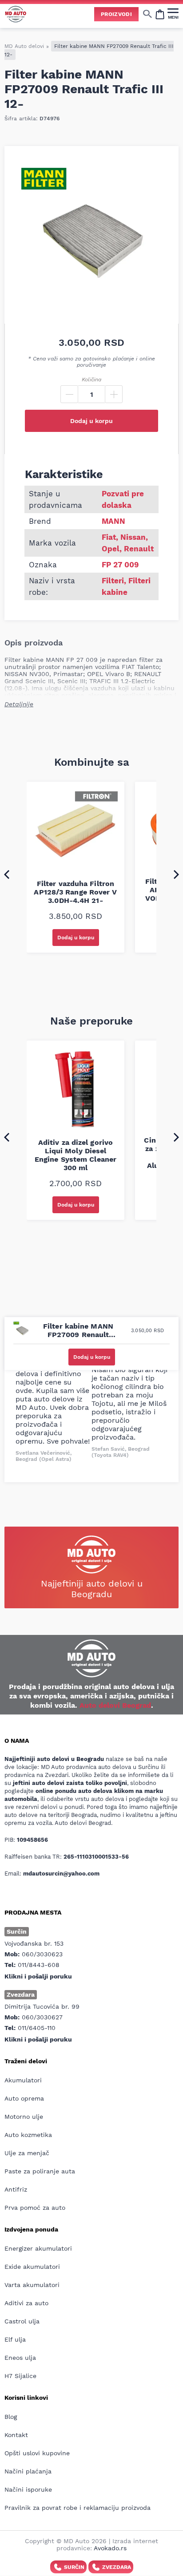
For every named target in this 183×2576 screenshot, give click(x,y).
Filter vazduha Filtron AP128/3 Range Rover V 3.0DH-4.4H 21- (75, 892)
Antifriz (16, 2189)
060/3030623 (42, 1954)
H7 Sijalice (20, 2376)
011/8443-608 (39, 1965)
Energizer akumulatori (38, 2248)
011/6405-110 (37, 2028)
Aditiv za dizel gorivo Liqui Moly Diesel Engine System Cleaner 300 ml (76, 1155)
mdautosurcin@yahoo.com (61, 1874)
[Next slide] (176, 874)
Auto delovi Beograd (115, 1705)
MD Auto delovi (24, 46)
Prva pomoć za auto (35, 2208)
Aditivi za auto (26, 2303)
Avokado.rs (110, 2548)
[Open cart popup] (160, 14)
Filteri (113, 581)
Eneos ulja (20, 2358)
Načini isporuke (28, 2489)
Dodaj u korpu (91, 421)
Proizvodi (116, 14)
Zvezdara (117, 2567)
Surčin (74, 2567)
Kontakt (16, 2435)
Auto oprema (24, 2098)
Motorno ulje (24, 2117)
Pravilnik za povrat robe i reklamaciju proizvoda (78, 2508)
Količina (91, 380)
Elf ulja (15, 2339)
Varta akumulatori (32, 2285)
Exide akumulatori (32, 2267)
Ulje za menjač (27, 2153)
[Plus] (114, 394)
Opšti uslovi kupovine (37, 2453)
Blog (11, 2417)
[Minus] (69, 394)
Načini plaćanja (28, 2471)
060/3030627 (42, 2017)
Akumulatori (23, 2080)
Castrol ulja (22, 2321)
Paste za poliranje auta (40, 2171)
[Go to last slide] (7, 874)
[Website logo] (16, 14)
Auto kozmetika (28, 2135)
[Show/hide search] (147, 14)
